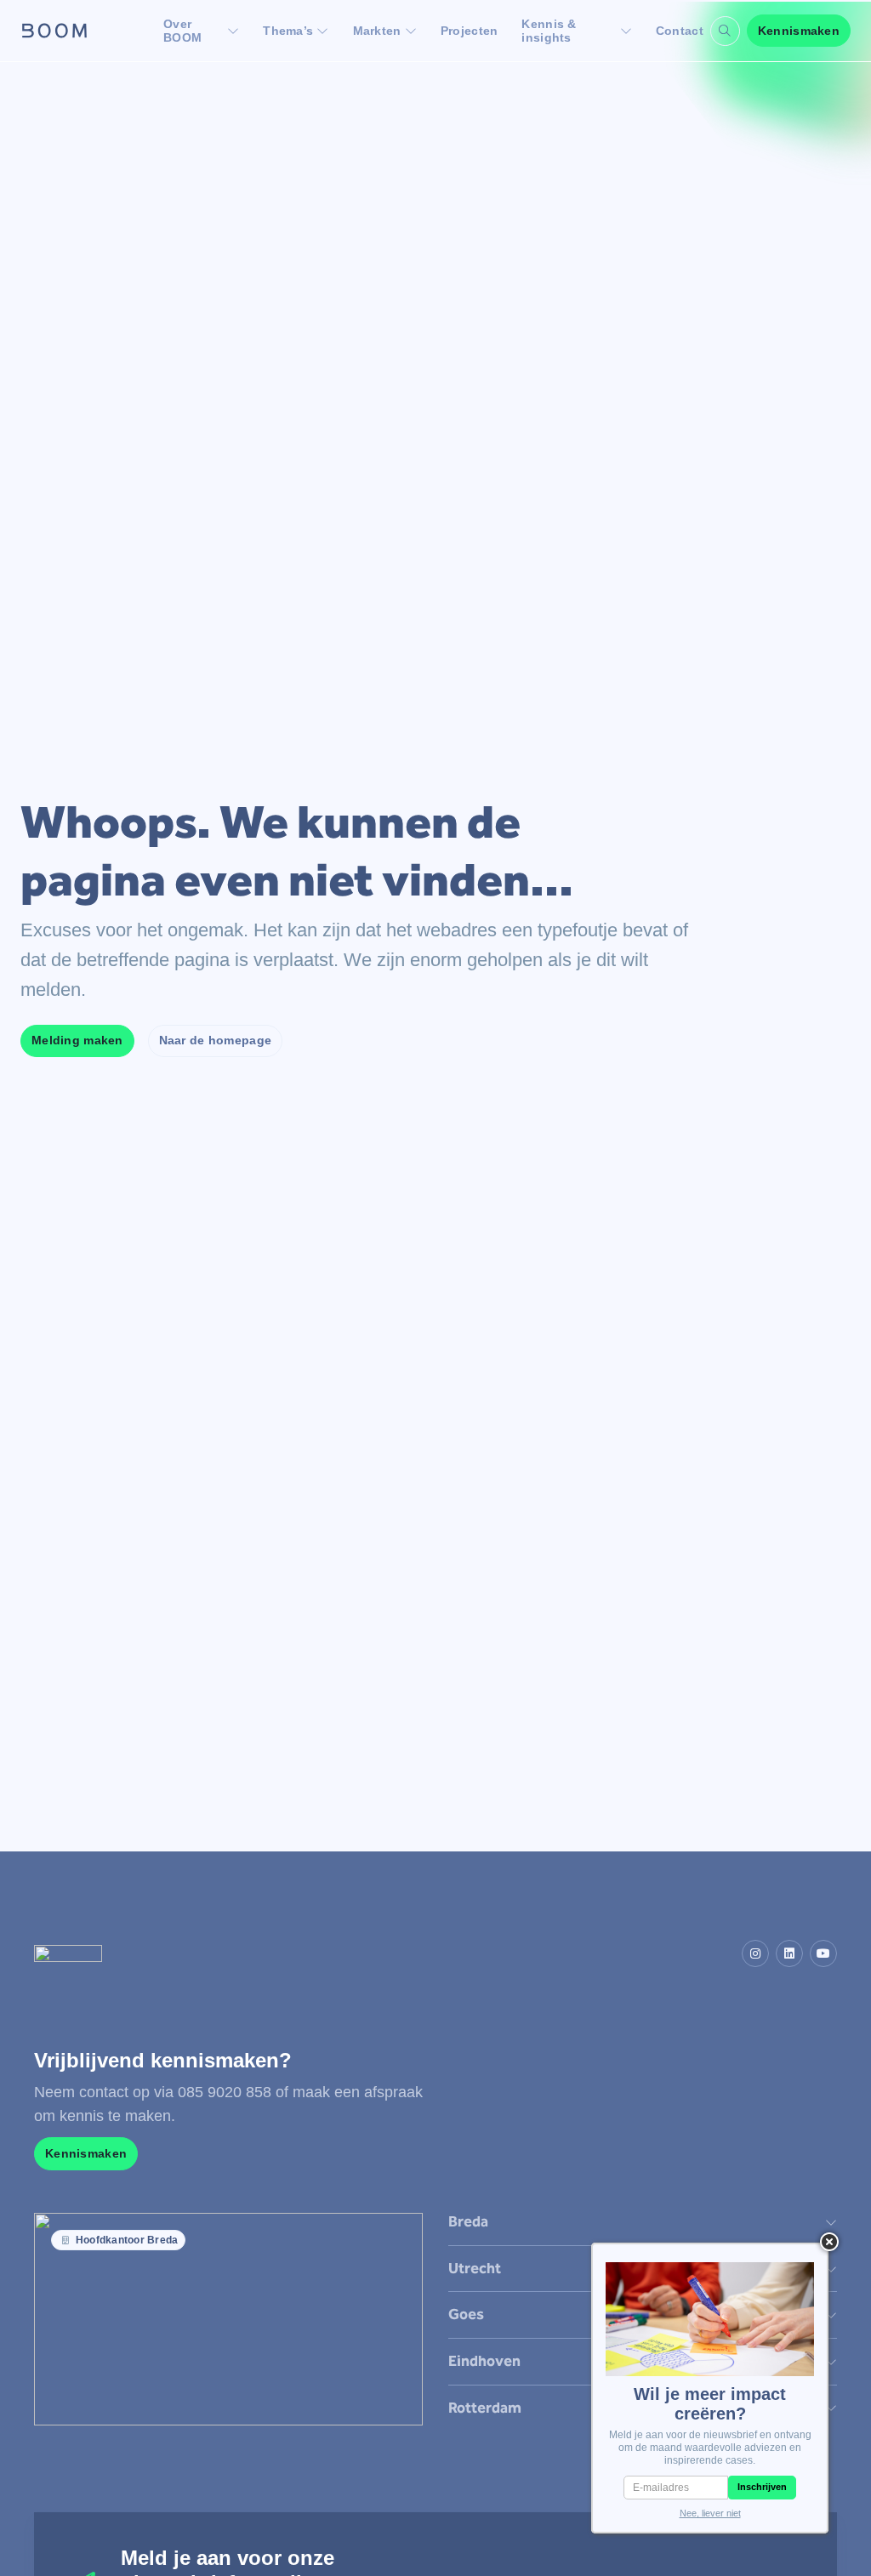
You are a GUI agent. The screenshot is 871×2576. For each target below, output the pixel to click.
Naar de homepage (215, 1040)
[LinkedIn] (789, 1953)
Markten (377, 31)
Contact (680, 31)
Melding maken (77, 1040)
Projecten (470, 31)
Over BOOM (182, 31)
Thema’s (288, 31)
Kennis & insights (549, 31)
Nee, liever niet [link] (710, 2513)
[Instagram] (755, 1953)
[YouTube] (823, 1953)
